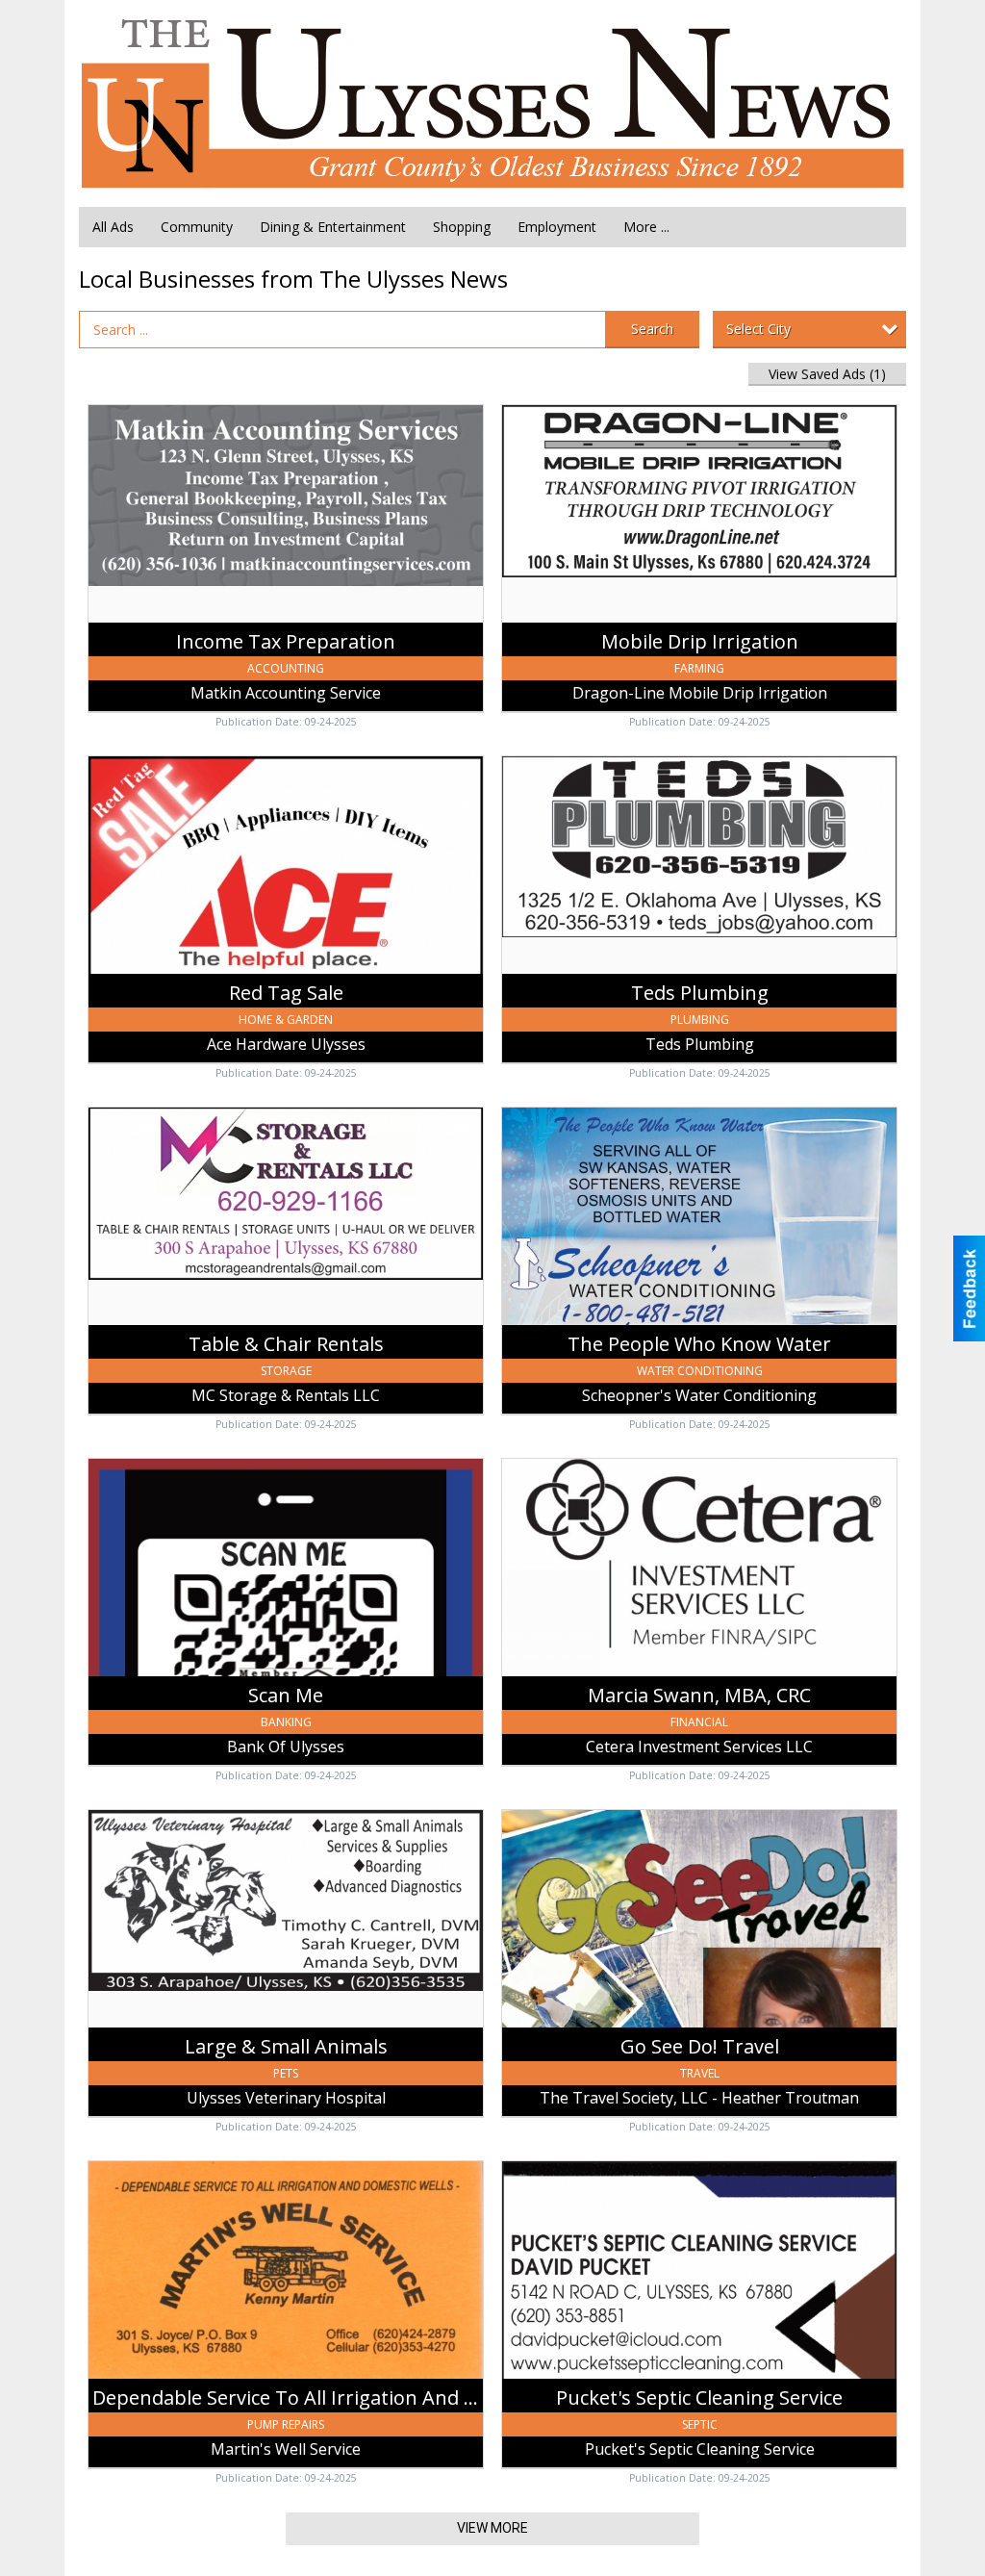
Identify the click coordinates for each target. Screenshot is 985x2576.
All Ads (113, 227)
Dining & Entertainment (333, 227)
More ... (646, 227)
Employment (557, 227)
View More (492, 2528)
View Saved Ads (827, 374)
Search (652, 329)
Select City (758, 329)
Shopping (462, 227)
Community (197, 227)
